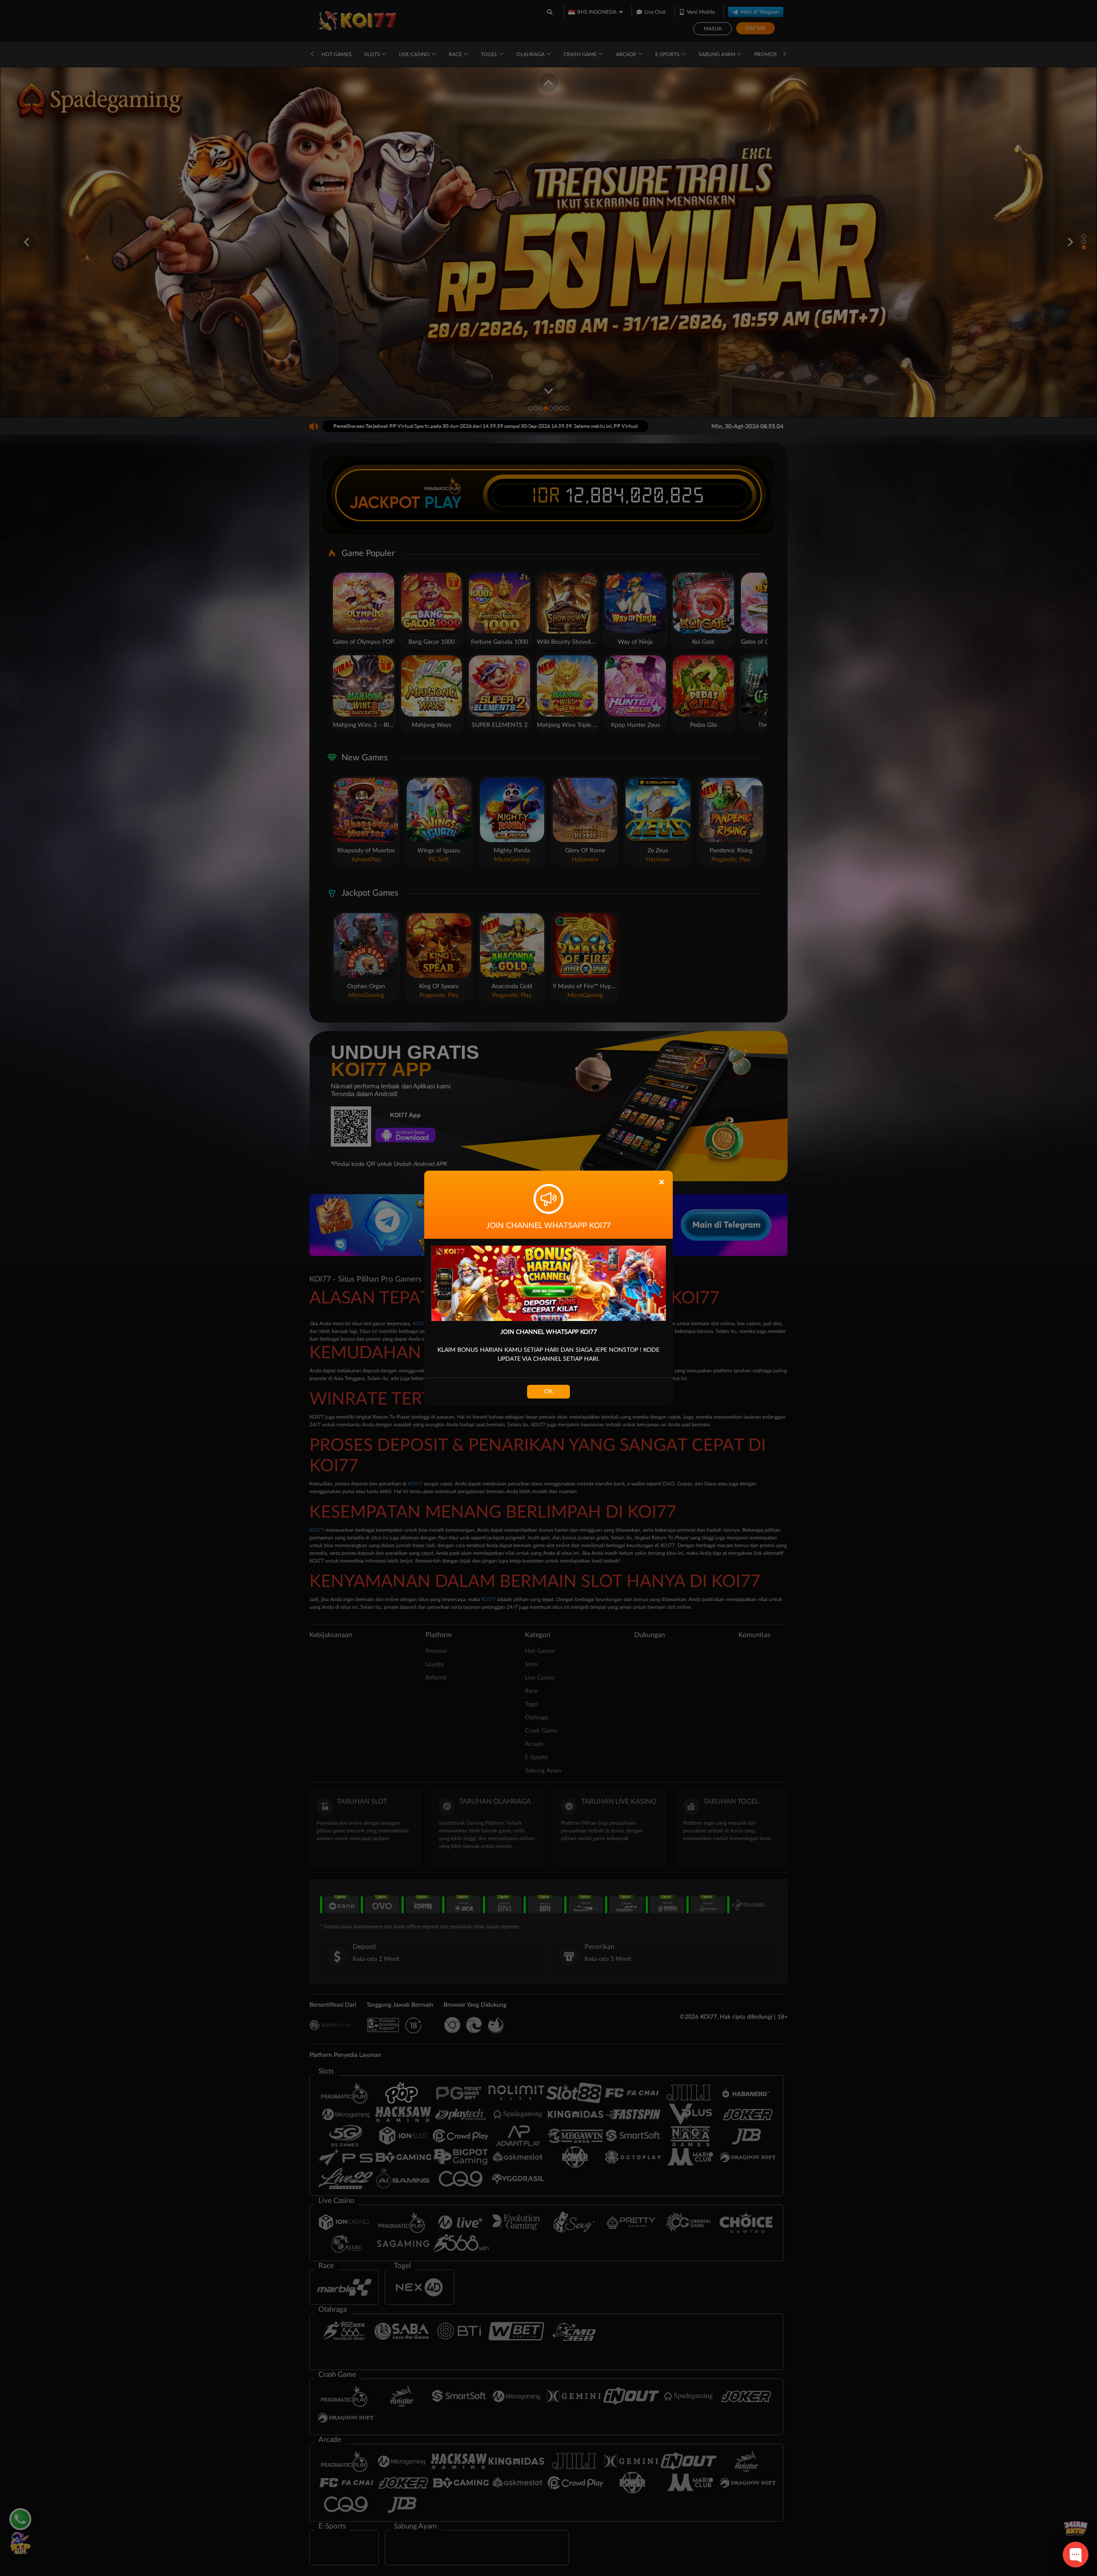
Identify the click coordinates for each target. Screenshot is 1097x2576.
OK (548, 1392)
